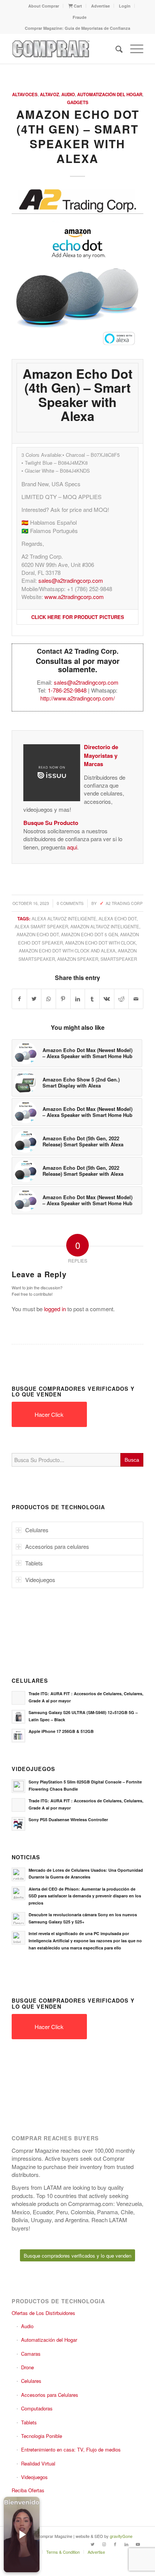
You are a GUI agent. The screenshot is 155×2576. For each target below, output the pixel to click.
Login (125, 6)
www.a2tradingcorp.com (74, 597)
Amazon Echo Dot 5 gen (89, 934)
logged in (55, 1309)
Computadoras (37, 2408)
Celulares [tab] (37, 1530)
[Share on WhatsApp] (49, 999)
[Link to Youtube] (138, 2544)
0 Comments (70, 903)
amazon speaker (78, 959)
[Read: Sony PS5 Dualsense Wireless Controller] (18, 1824)
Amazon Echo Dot (38, 934)
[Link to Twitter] (93, 2544)
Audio (68, 94)
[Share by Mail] (136, 999)
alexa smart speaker (41, 926)
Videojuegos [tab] (40, 1580)
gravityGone (121, 2536)
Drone (27, 2367)
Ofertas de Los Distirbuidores (43, 2313)
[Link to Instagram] (104, 2544)
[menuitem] (44, 6)
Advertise (100, 6)
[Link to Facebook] (115, 2544)
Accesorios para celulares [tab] (57, 1546)
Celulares (31, 2381)
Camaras (31, 2354)
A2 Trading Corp (124, 903)
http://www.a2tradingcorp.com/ (77, 698)
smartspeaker (119, 959)
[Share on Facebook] (19, 999)
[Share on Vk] (107, 999)
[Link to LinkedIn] (126, 2544)
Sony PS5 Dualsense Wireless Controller (68, 1819)
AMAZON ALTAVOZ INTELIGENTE (105, 926)
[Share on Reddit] (122, 999)
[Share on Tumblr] (92, 999)
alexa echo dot (118, 919)
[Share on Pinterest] (63, 999)
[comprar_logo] (64, 49)
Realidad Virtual (38, 2463)
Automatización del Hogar (110, 94)
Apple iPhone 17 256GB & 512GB (61, 1731)
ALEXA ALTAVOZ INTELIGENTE (64, 919)
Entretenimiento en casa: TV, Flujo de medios (71, 2449)
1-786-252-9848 (67, 690)
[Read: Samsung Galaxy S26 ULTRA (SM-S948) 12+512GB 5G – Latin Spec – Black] (18, 1717)
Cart (77, 6)
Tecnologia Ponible (42, 2436)
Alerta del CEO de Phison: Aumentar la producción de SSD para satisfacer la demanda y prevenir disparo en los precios (85, 1896)
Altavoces (25, 94)
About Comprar (44, 6)
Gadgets (78, 102)
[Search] (115, 49)
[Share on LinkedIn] (78, 999)
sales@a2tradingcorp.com (71, 580)
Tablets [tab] (34, 1563)
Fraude (80, 17)
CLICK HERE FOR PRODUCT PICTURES (78, 617)
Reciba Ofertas (28, 2490)
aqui (72, 847)
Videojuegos (34, 2477)
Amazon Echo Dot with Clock (100, 943)
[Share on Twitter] (34, 999)
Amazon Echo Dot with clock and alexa (67, 951)
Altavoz (49, 94)
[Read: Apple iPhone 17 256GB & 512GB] (18, 1736)
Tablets (29, 2422)
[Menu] (133, 49)
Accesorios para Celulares (50, 2395)
